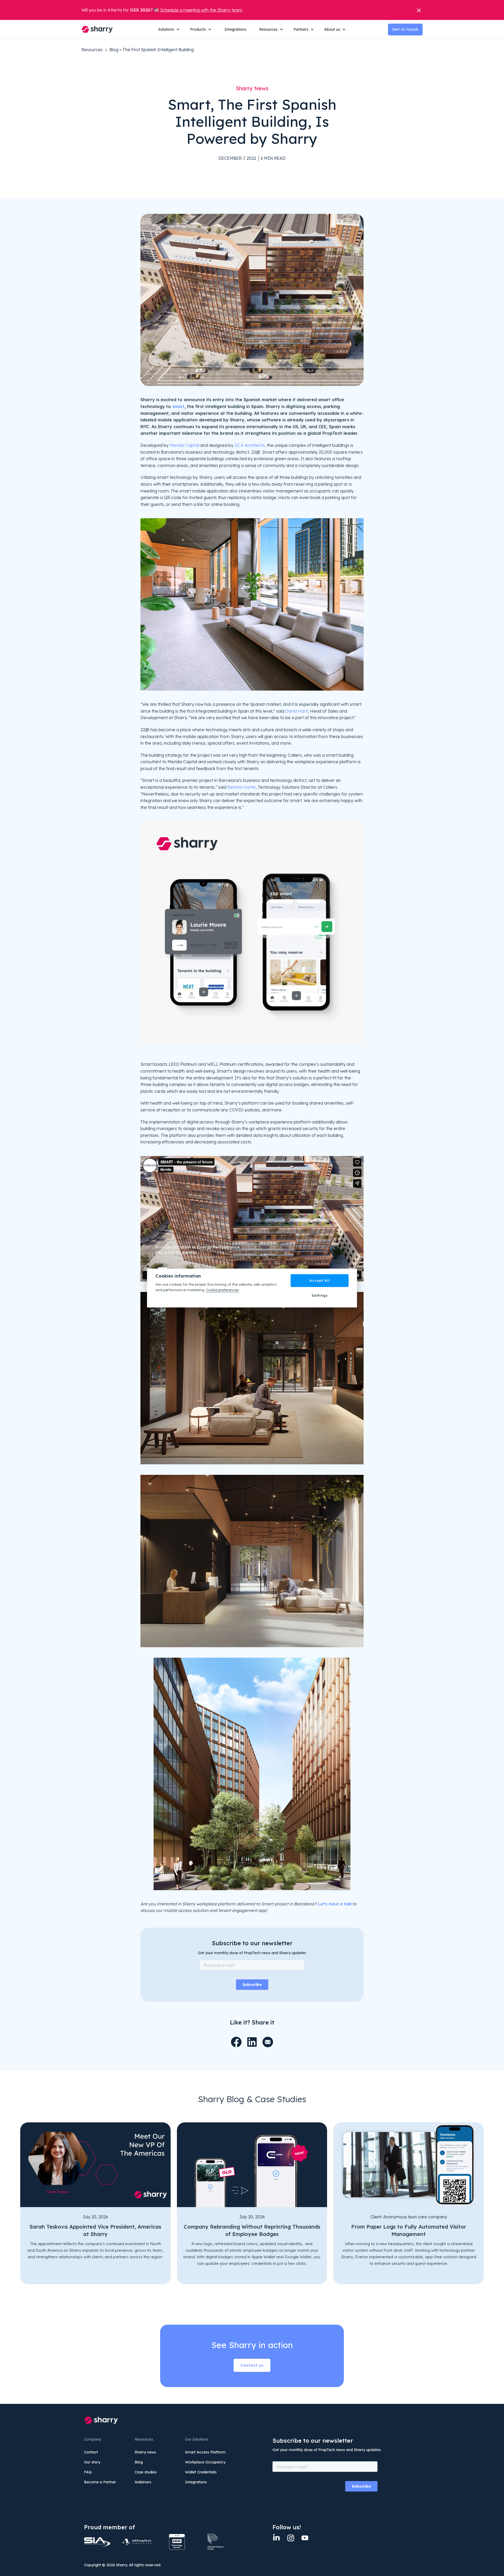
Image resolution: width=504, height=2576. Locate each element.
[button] (169, 29)
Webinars (143, 2482)
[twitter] (305, 2538)
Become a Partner (100, 2482)
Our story (92, 2462)
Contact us (252, 2365)
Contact (91, 2452)
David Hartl (297, 711)
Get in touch (405, 29)
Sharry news (145, 2452)
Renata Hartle (241, 787)
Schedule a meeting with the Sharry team (201, 10)
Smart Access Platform (205, 2452)
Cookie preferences (222, 1290)
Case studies (146, 2472)
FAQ (88, 2472)
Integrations (235, 29)
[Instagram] (291, 2538)
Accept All (320, 1280)
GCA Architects (250, 445)
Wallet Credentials (201, 2472)
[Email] (268, 2042)
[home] (97, 29)
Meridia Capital (184, 445)
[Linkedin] (276, 2538)
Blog (114, 50)
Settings (320, 1295)
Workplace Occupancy (205, 2462)
